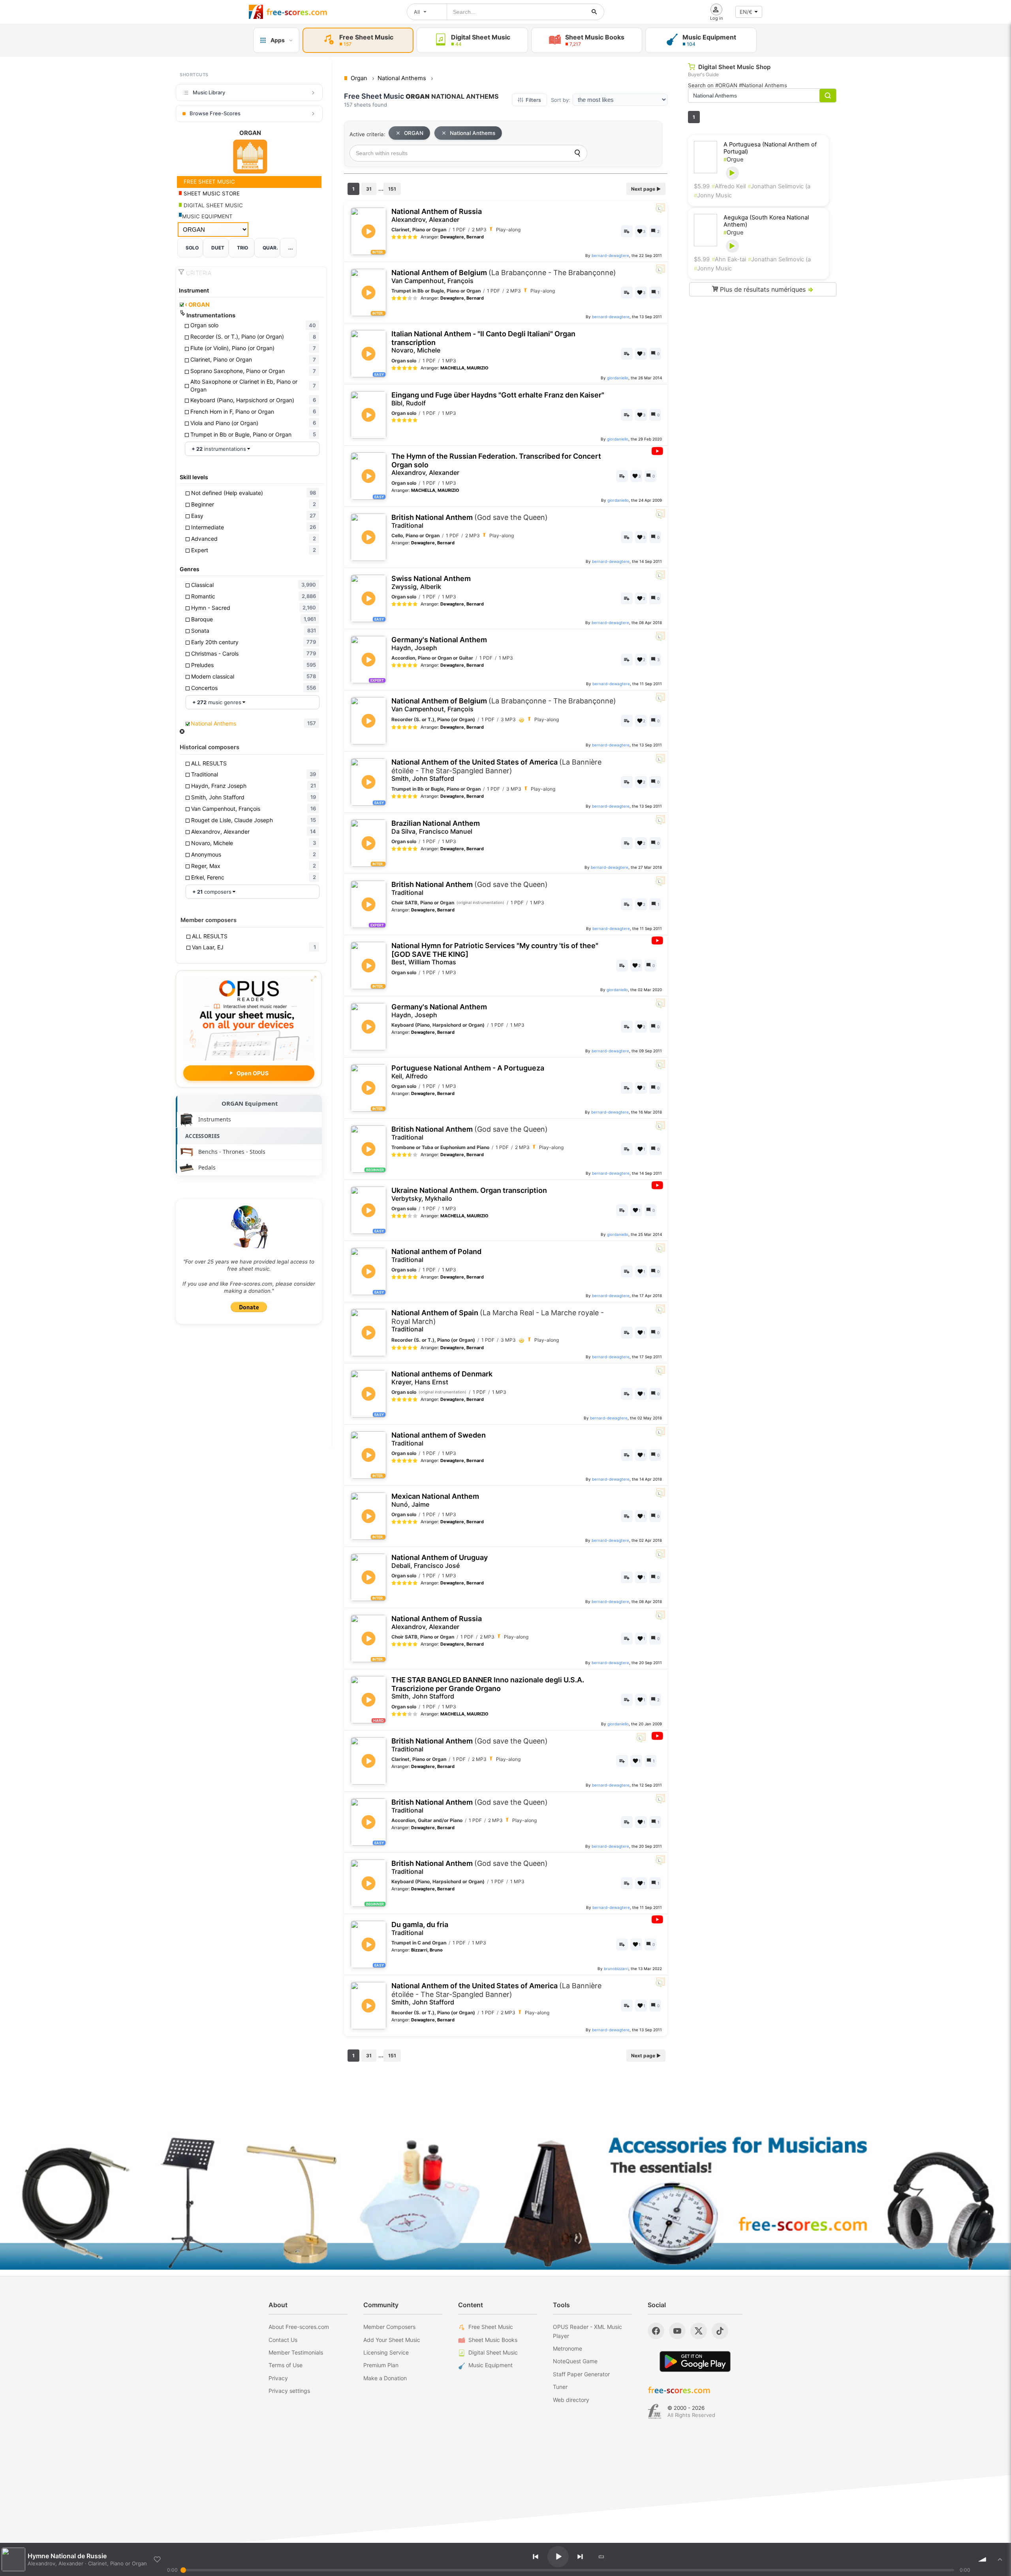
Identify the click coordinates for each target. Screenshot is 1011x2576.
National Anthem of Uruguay (440, 1561)
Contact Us (283, 2340)
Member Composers (389, 2327)
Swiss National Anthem (431, 582)
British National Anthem (470, 521)
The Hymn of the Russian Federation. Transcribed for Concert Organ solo (496, 464)
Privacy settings (289, 2391)
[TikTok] (720, 2331)
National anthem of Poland (436, 1255)
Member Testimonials (296, 2352)
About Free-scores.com (299, 2327)
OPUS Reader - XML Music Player (587, 2331)
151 (392, 189)
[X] (699, 2331)
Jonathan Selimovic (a (779, 186)
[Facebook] (656, 2331)
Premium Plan (381, 2365)
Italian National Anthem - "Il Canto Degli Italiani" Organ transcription (483, 342)
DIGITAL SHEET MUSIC (212, 205)
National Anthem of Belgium (504, 277)
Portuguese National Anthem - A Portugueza (468, 1072)
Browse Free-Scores (215, 113)
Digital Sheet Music (493, 2352)
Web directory (571, 2400)
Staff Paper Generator (581, 2374)
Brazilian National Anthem (436, 827)
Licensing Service (386, 2352)
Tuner (560, 2387)
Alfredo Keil (729, 186)
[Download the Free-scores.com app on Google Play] (695, 2361)
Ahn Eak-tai (729, 259)
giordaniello (618, 378)
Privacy (278, 2378)
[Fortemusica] (655, 2411)
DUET (218, 248)
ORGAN (197, 305)
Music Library (209, 92)
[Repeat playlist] (601, 2557)
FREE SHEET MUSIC (209, 182)
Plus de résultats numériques (766, 289)
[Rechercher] (594, 12)
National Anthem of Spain (498, 1321)
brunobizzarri (616, 1969)
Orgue (734, 159)
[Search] (577, 153)
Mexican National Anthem (435, 1500)
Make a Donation (385, 2378)
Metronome (568, 2348)
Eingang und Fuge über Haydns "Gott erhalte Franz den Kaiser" (498, 399)
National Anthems (473, 133)
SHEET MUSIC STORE (211, 193)
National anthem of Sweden (439, 1439)
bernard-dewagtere (610, 255)
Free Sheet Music (491, 2327)
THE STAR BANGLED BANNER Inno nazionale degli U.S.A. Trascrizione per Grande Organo (488, 1688)
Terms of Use (286, 2365)
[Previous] (536, 2557)
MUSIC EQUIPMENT (207, 216)
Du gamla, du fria (420, 1928)
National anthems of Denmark (442, 1378)
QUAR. (270, 248)
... (291, 248)
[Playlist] (1000, 2559)
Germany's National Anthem (439, 644)
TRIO (242, 248)
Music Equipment (490, 2365)
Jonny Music (713, 195)
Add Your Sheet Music (392, 2340)
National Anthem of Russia (437, 215)
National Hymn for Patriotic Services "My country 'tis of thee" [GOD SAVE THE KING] (495, 954)
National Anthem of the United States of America (496, 770)
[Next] (580, 2557)
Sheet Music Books (493, 2340)
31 (369, 189)
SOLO (192, 248)
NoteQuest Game (575, 2361)
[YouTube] (677, 2331)
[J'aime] (157, 2559)
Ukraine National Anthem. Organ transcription (469, 1194)
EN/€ (746, 12)
